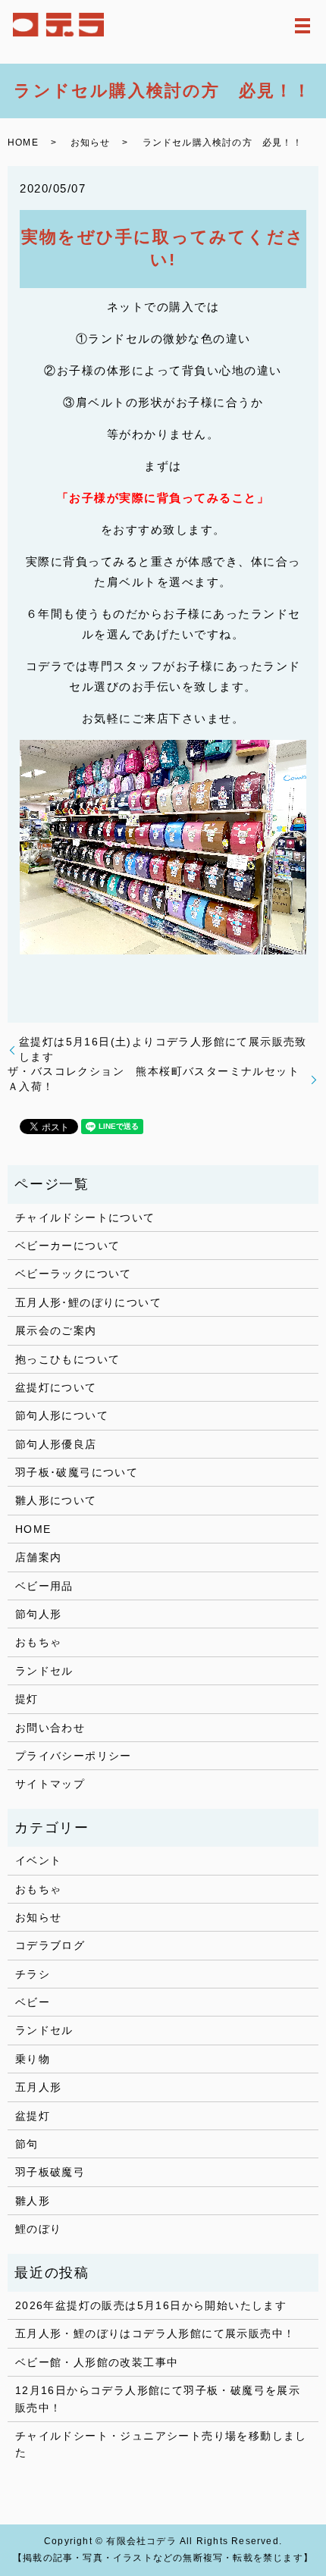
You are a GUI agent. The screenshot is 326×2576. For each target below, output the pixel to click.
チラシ (33, 1974)
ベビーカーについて (68, 1246)
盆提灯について (56, 1387)
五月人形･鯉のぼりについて (88, 1302)
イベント (39, 1860)
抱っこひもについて (68, 1359)
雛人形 (33, 2201)
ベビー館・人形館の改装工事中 (97, 2362)
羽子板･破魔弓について (77, 1472)
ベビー (33, 2002)
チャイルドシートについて (85, 1217)
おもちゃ (39, 1642)
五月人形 (39, 2087)
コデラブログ (50, 1945)
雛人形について (56, 1500)
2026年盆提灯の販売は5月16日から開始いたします (151, 2305)
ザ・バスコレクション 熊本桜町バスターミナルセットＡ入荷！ (154, 1079)
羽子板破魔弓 (50, 2172)
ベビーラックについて (74, 1274)
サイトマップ (50, 1784)
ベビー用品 (44, 1586)
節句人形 (39, 1614)
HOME (23, 143)
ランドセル (44, 1671)
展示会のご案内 (56, 1330)
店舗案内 (39, 1557)
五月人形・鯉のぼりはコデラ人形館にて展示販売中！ (155, 2333)
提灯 (27, 1699)
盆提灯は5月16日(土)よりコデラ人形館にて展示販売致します (163, 1049)
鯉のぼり (39, 2229)
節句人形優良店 (56, 1444)
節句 (27, 2144)
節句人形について (62, 1415)
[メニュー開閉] (302, 26)
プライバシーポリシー (74, 1756)
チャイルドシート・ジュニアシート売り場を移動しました (161, 2444)
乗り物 (33, 2059)
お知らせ (91, 143)
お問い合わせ (50, 1728)
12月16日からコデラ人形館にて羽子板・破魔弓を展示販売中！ (158, 2399)
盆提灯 (33, 2116)
